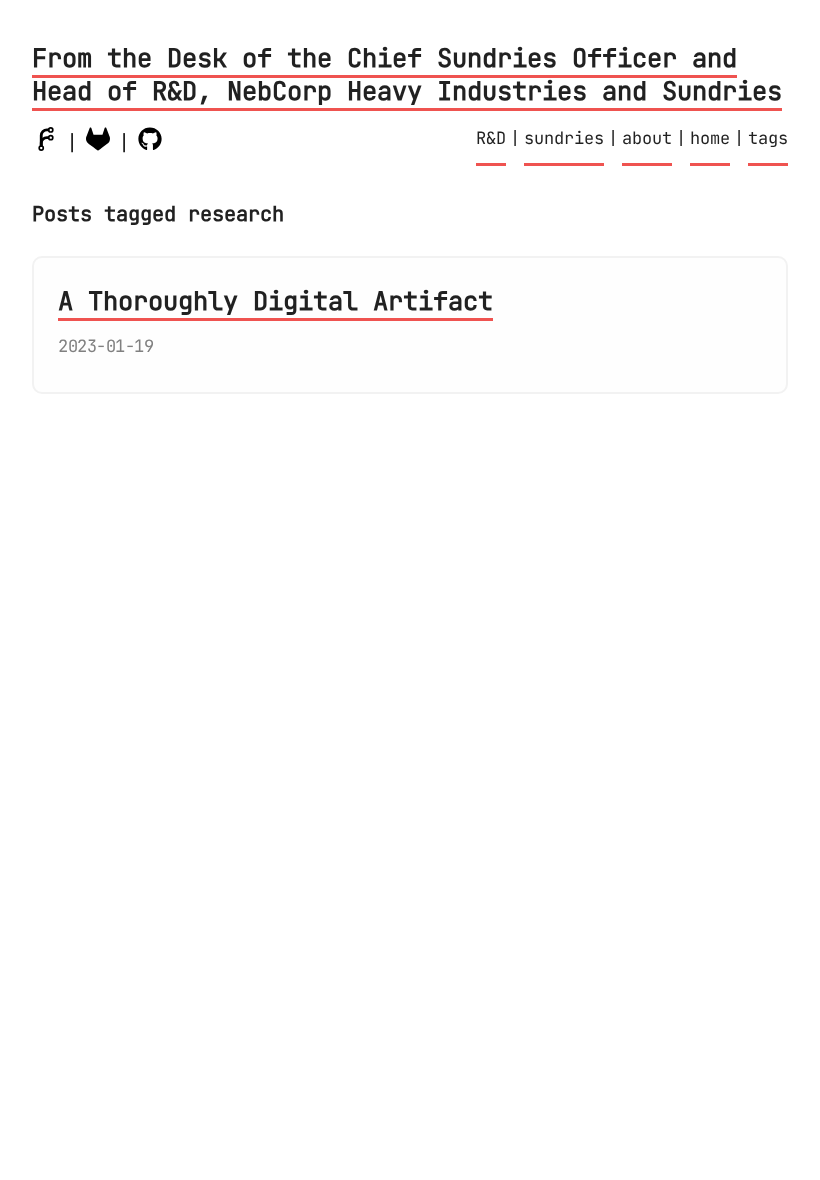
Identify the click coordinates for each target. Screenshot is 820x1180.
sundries (564, 138)
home (710, 138)
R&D (491, 138)
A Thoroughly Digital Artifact (275, 301)
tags (768, 138)
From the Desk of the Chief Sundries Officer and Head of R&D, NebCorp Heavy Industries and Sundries (407, 74)
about (647, 138)
